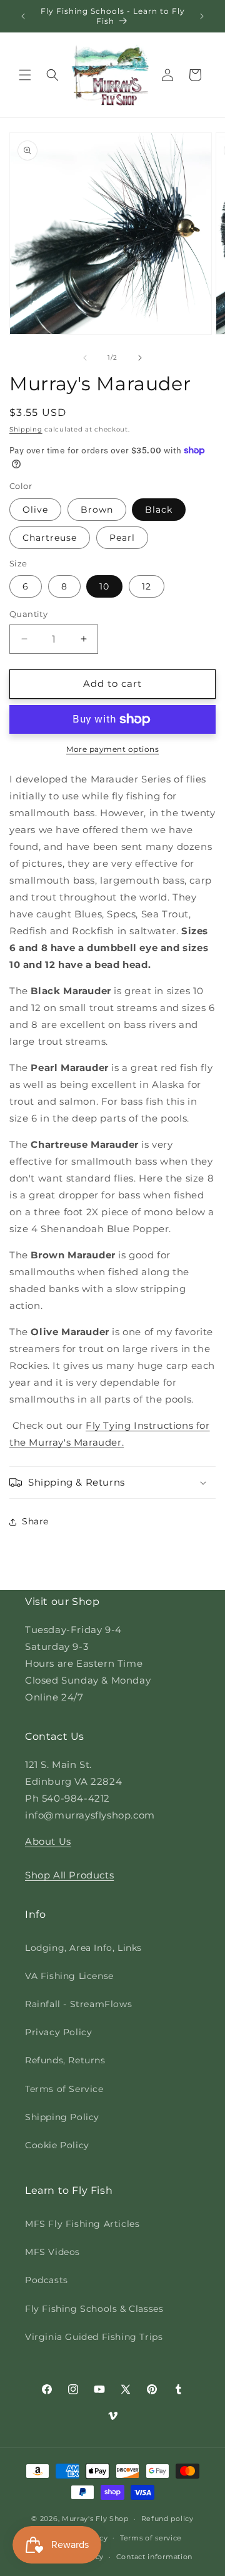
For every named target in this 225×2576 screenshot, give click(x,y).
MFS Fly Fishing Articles (82, 2224)
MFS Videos (52, 2252)
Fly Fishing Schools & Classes (94, 2309)
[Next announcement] (202, 16)
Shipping (26, 429)
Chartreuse (50, 538)
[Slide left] (85, 358)
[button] (25, 75)
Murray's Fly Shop (95, 2519)
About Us (48, 1841)
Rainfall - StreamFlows (78, 2004)
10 (104, 586)
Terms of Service (64, 2089)
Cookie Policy (57, 2145)
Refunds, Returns (65, 2060)
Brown (97, 510)
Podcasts (47, 2280)
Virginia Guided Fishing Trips (94, 2337)
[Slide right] (140, 358)
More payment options (112, 749)
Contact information (154, 2557)
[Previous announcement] (23, 16)
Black (159, 510)
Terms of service (151, 2538)
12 (147, 586)
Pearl (122, 538)
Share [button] (35, 1521)
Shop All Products (69, 1875)
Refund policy (167, 2519)
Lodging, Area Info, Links (83, 1948)
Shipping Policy (62, 2117)
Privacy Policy (58, 2032)
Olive (35, 510)
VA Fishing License (69, 1976)
